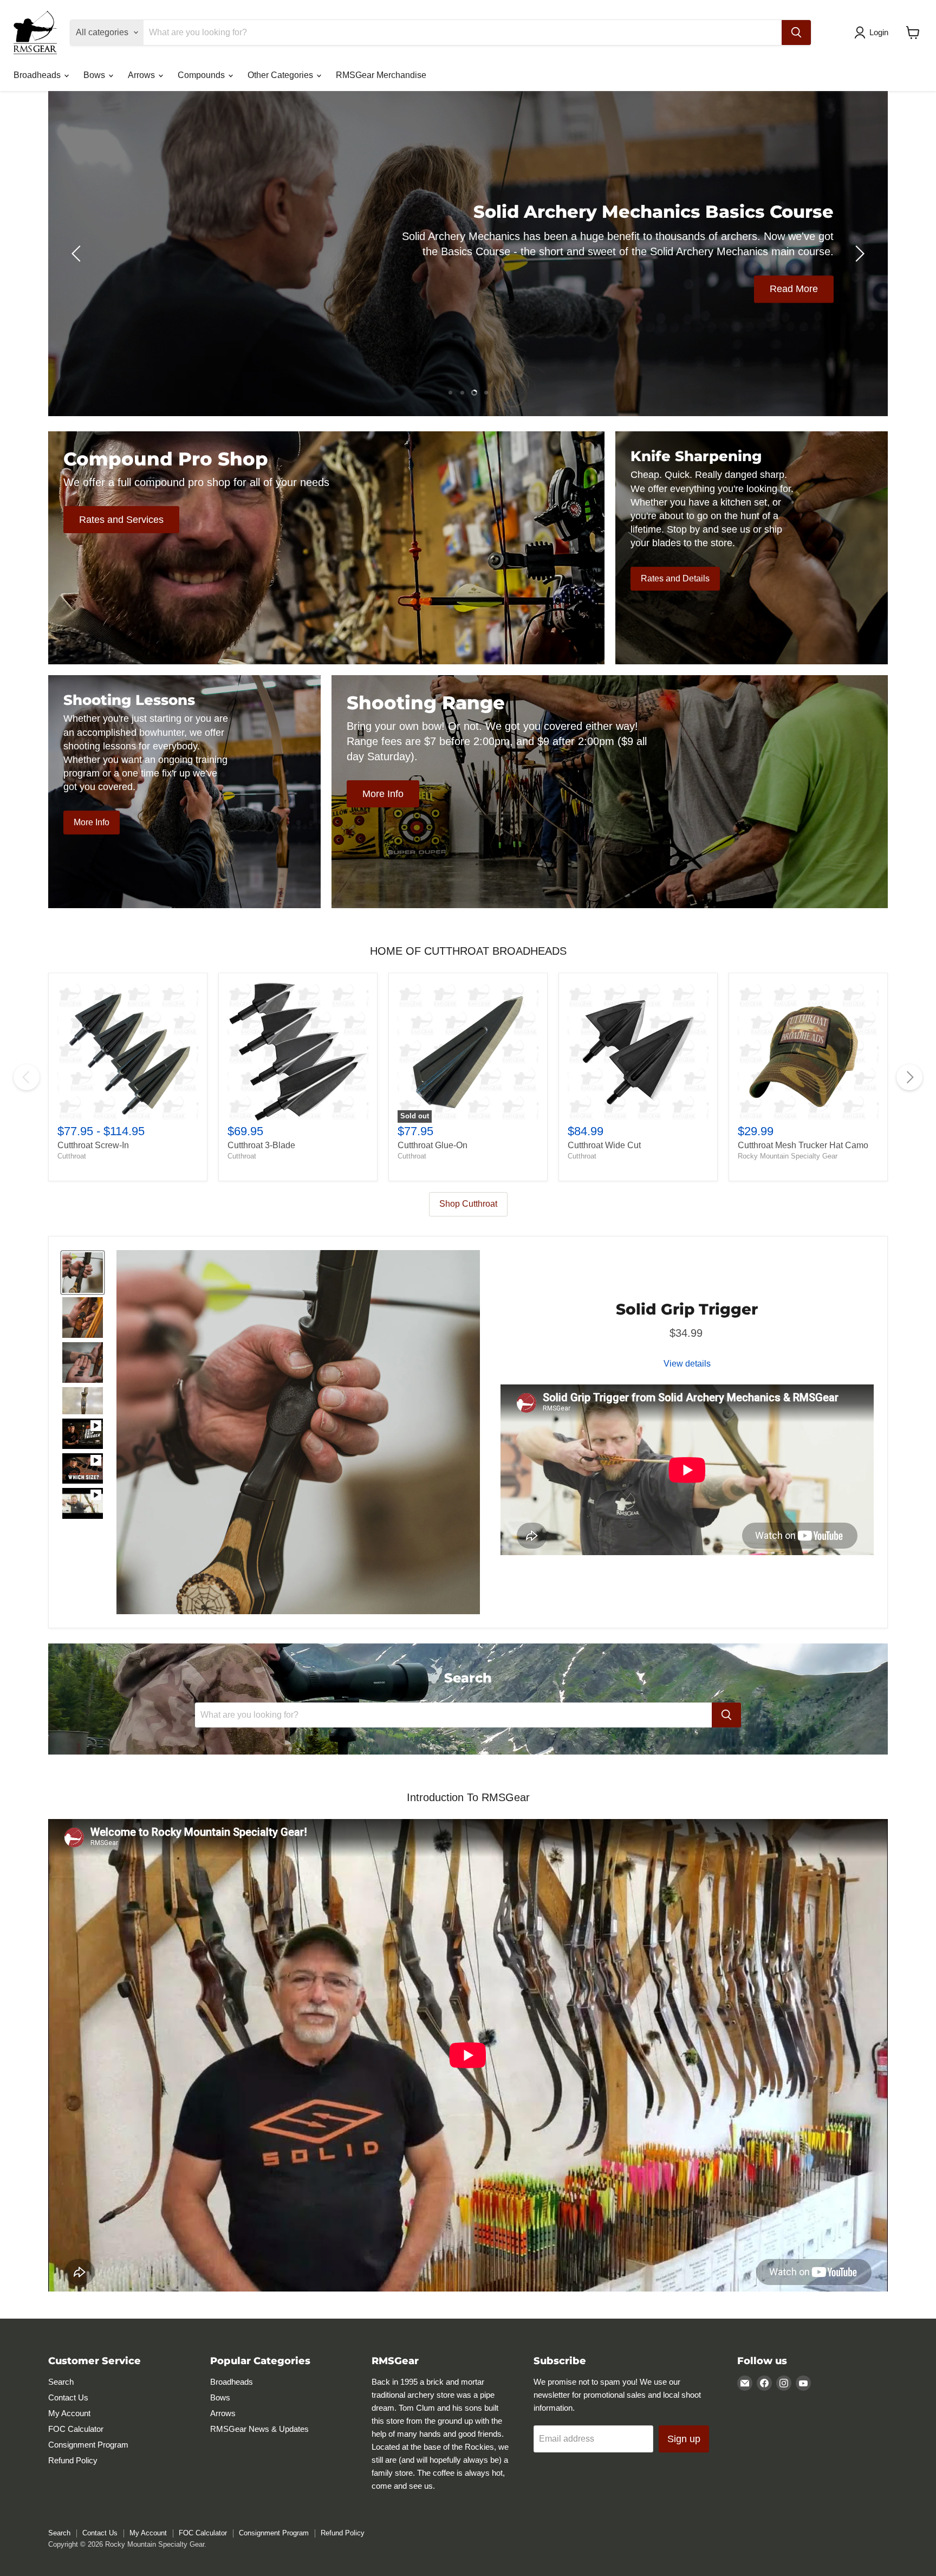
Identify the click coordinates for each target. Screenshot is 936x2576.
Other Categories (281, 75)
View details (687, 1364)
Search (61, 2382)
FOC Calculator (76, 2429)
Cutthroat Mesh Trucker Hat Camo (803, 1145)
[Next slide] (858, 254)
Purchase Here (505, 284)
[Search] (796, 33)
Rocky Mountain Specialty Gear (788, 1156)
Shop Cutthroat (468, 1204)
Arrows (142, 75)
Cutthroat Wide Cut (604, 1145)
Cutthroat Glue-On (433, 1145)
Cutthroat (72, 1156)
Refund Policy (73, 2460)
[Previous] (27, 1077)
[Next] (909, 1077)
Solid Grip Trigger (687, 1309)
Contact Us (68, 2397)
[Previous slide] (78, 254)
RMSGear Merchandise (381, 75)
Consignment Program (88, 2445)
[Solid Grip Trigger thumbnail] (83, 1273)
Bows (95, 75)
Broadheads (38, 75)
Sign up (684, 2439)
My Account (69, 2413)
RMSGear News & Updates (259, 2429)
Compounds (202, 75)
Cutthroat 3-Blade (261, 1145)
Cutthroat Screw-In (93, 1145)
